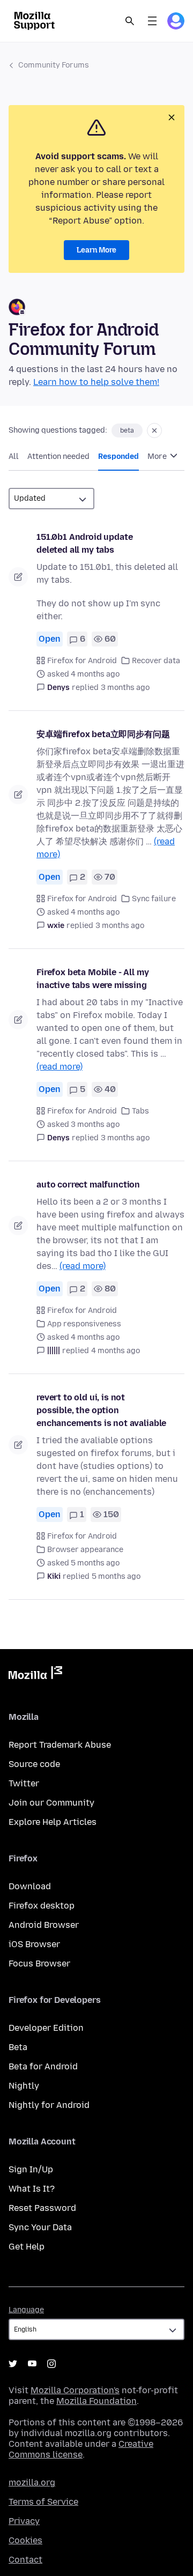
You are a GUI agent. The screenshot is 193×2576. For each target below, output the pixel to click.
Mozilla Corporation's (75, 2390)
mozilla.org (32, 2482)
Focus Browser (39, 1963)
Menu (152, 21)
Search (130, 21)
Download (30, 1886)
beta (127, 430)
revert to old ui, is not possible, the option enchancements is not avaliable (101, 1410)
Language (26, 2310)
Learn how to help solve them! (96, 382)
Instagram (51, 2364)
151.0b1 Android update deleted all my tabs (84, 543)
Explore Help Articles (53, 1822)
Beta (18, 2047)
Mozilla (35, 1675)
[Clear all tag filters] (154, 430)
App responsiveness (84, 1324)
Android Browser (44, 1925)
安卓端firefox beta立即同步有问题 (103, 734)
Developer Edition (46, 2028)
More (158, 456)
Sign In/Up (31, 2169)
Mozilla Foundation (96, 2401)
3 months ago (125, 688)
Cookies (25, 2540)
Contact (25, 2560)
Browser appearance (85, 1550)
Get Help (27, 2247)
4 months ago (116, 1351)
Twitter (24, 1783)
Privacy (24, 2521)
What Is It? (32, 2189)
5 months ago (116, 1576)
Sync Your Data (40, 2227)
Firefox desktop (42, 1906)
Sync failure (154, 899)
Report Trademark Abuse (60, 1745)
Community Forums (54, 65)
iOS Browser (34, 1944)
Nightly (24, 2086)
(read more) (60, 1067)
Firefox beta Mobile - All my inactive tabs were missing (93, 979)
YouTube (32, 2364)
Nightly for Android (49, 2105)
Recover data (156, 661)
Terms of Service (43, 2502)
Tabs (140, 1111)
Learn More (96, 250)
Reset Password (42, 2208)
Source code (34, 1764)
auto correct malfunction (88, 1185)
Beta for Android (43, 2066)
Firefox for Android (82, 661)
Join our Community (51, 1803)
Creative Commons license (81, 2449)
